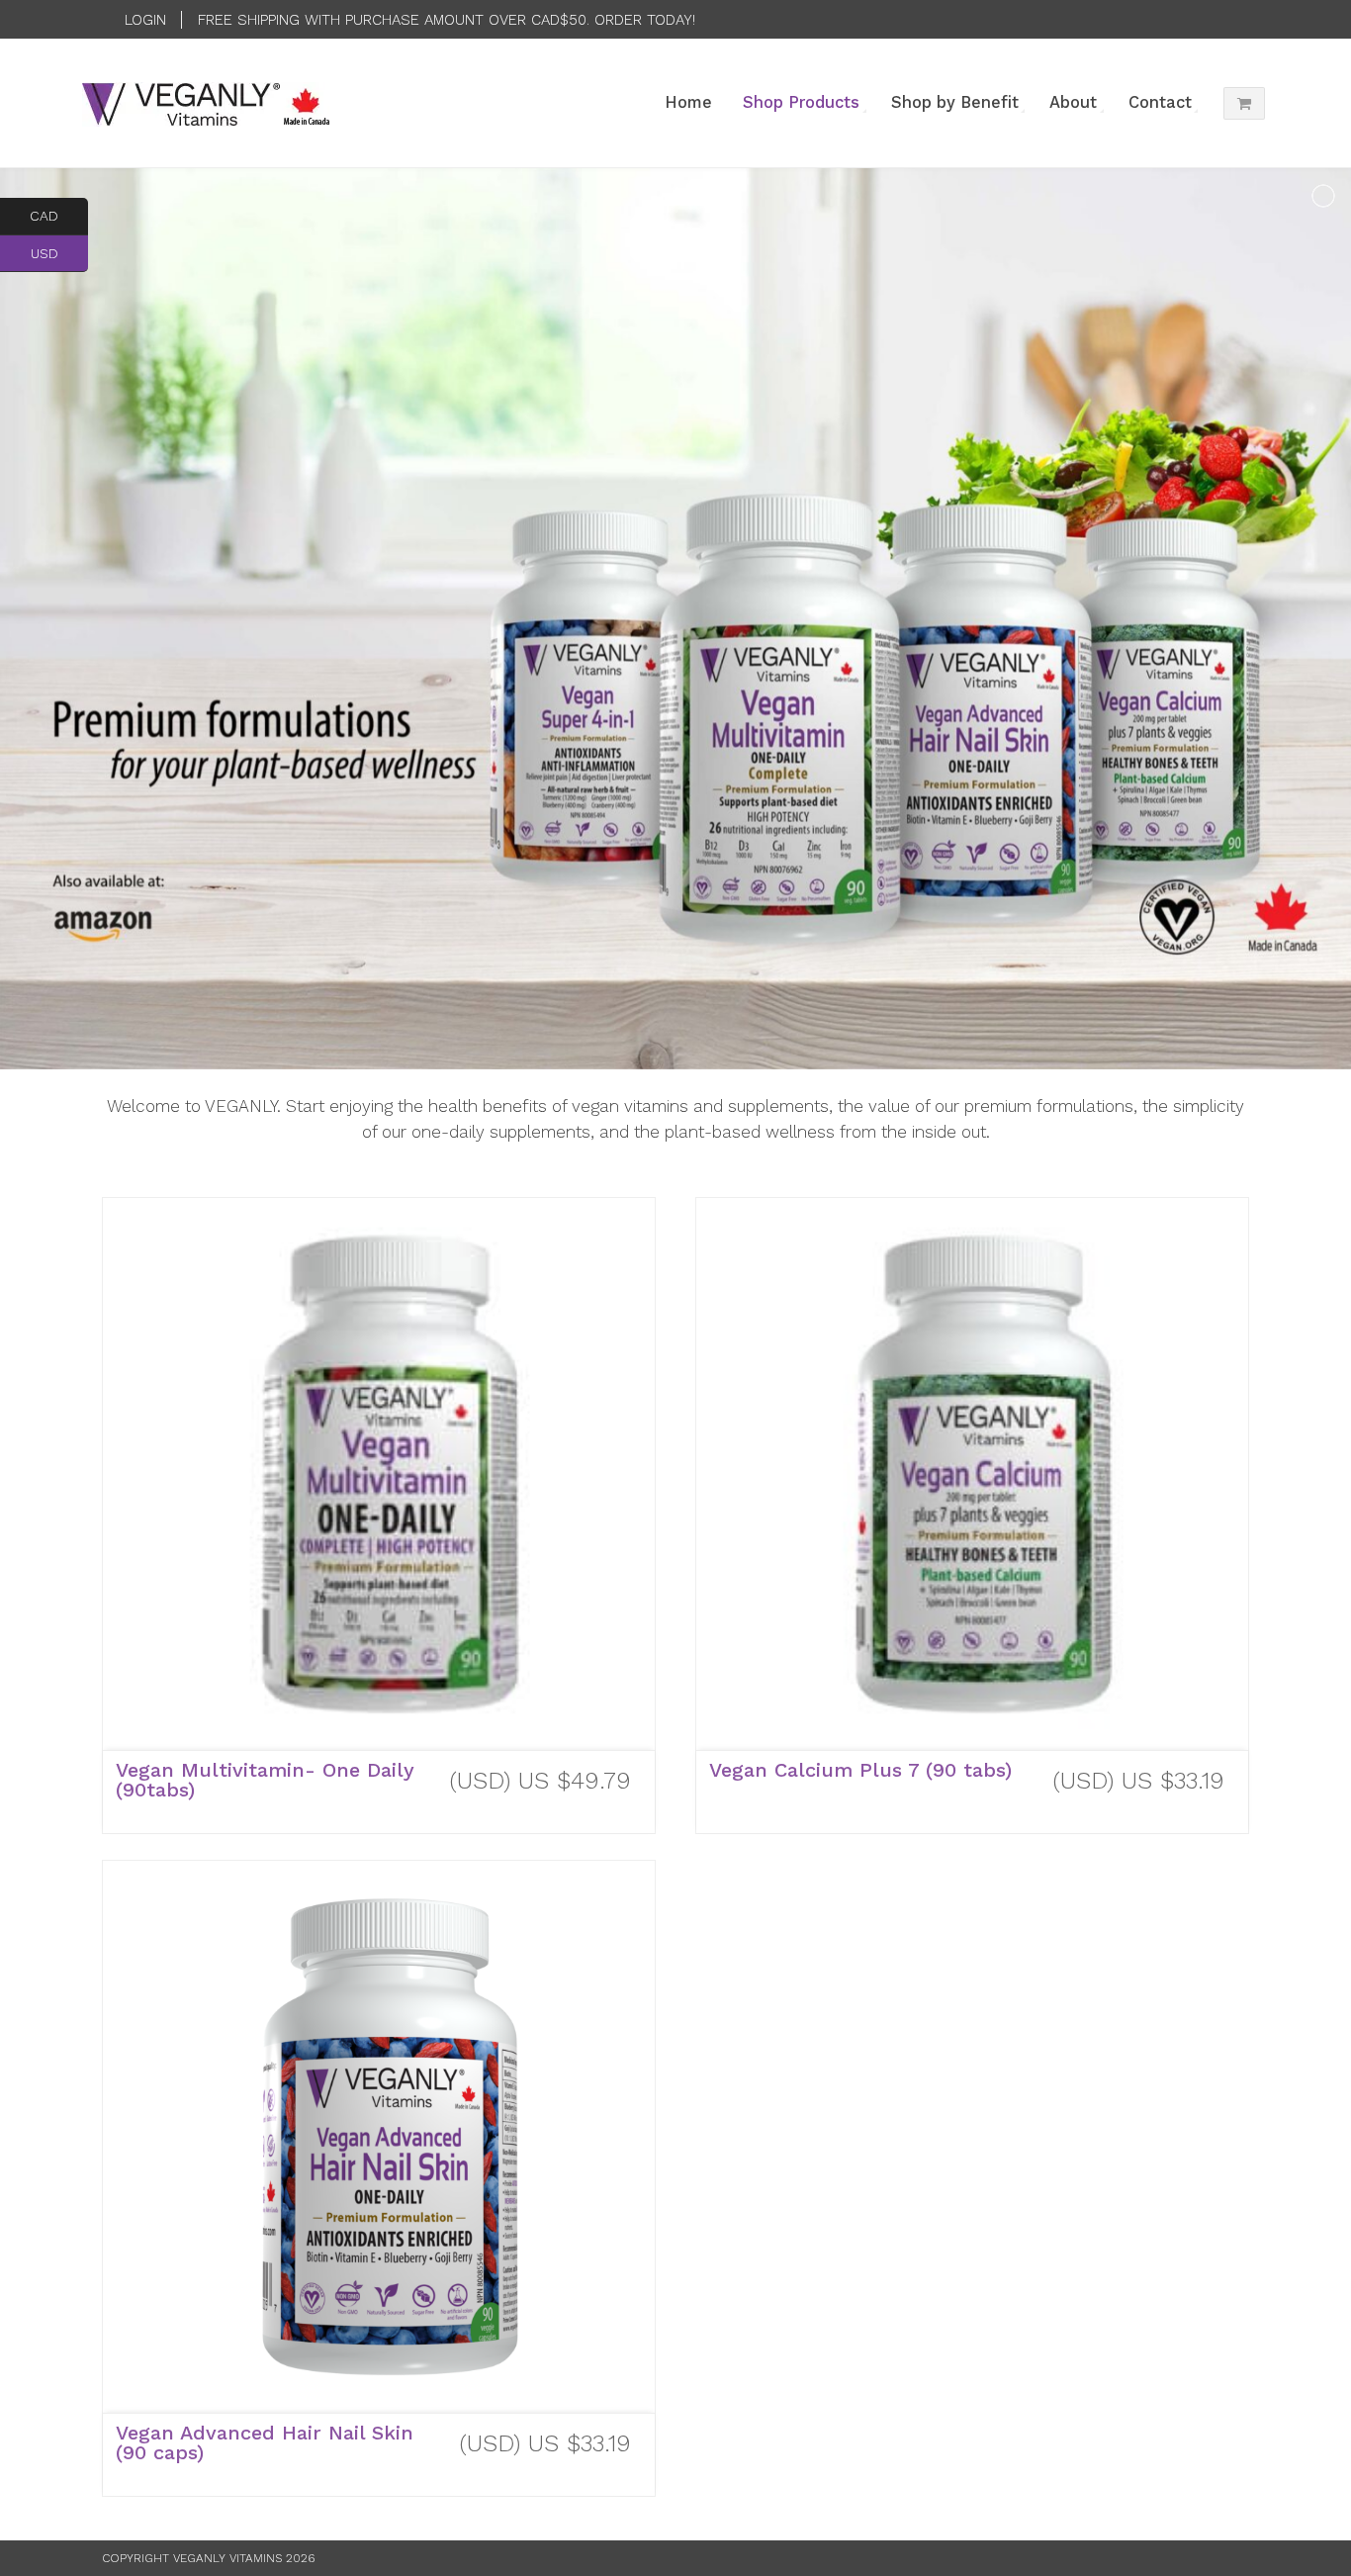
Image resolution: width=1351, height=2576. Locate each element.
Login (145, 20)
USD (59, 252)
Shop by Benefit (955, 102)
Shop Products (801, 102)
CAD (59, 216)
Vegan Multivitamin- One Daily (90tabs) (265, 1780)
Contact (1160, 102)
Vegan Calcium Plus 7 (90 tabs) (860, 1770)
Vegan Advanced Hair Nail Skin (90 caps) (265, 2442)
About (1073, 102)
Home (688, 102)
